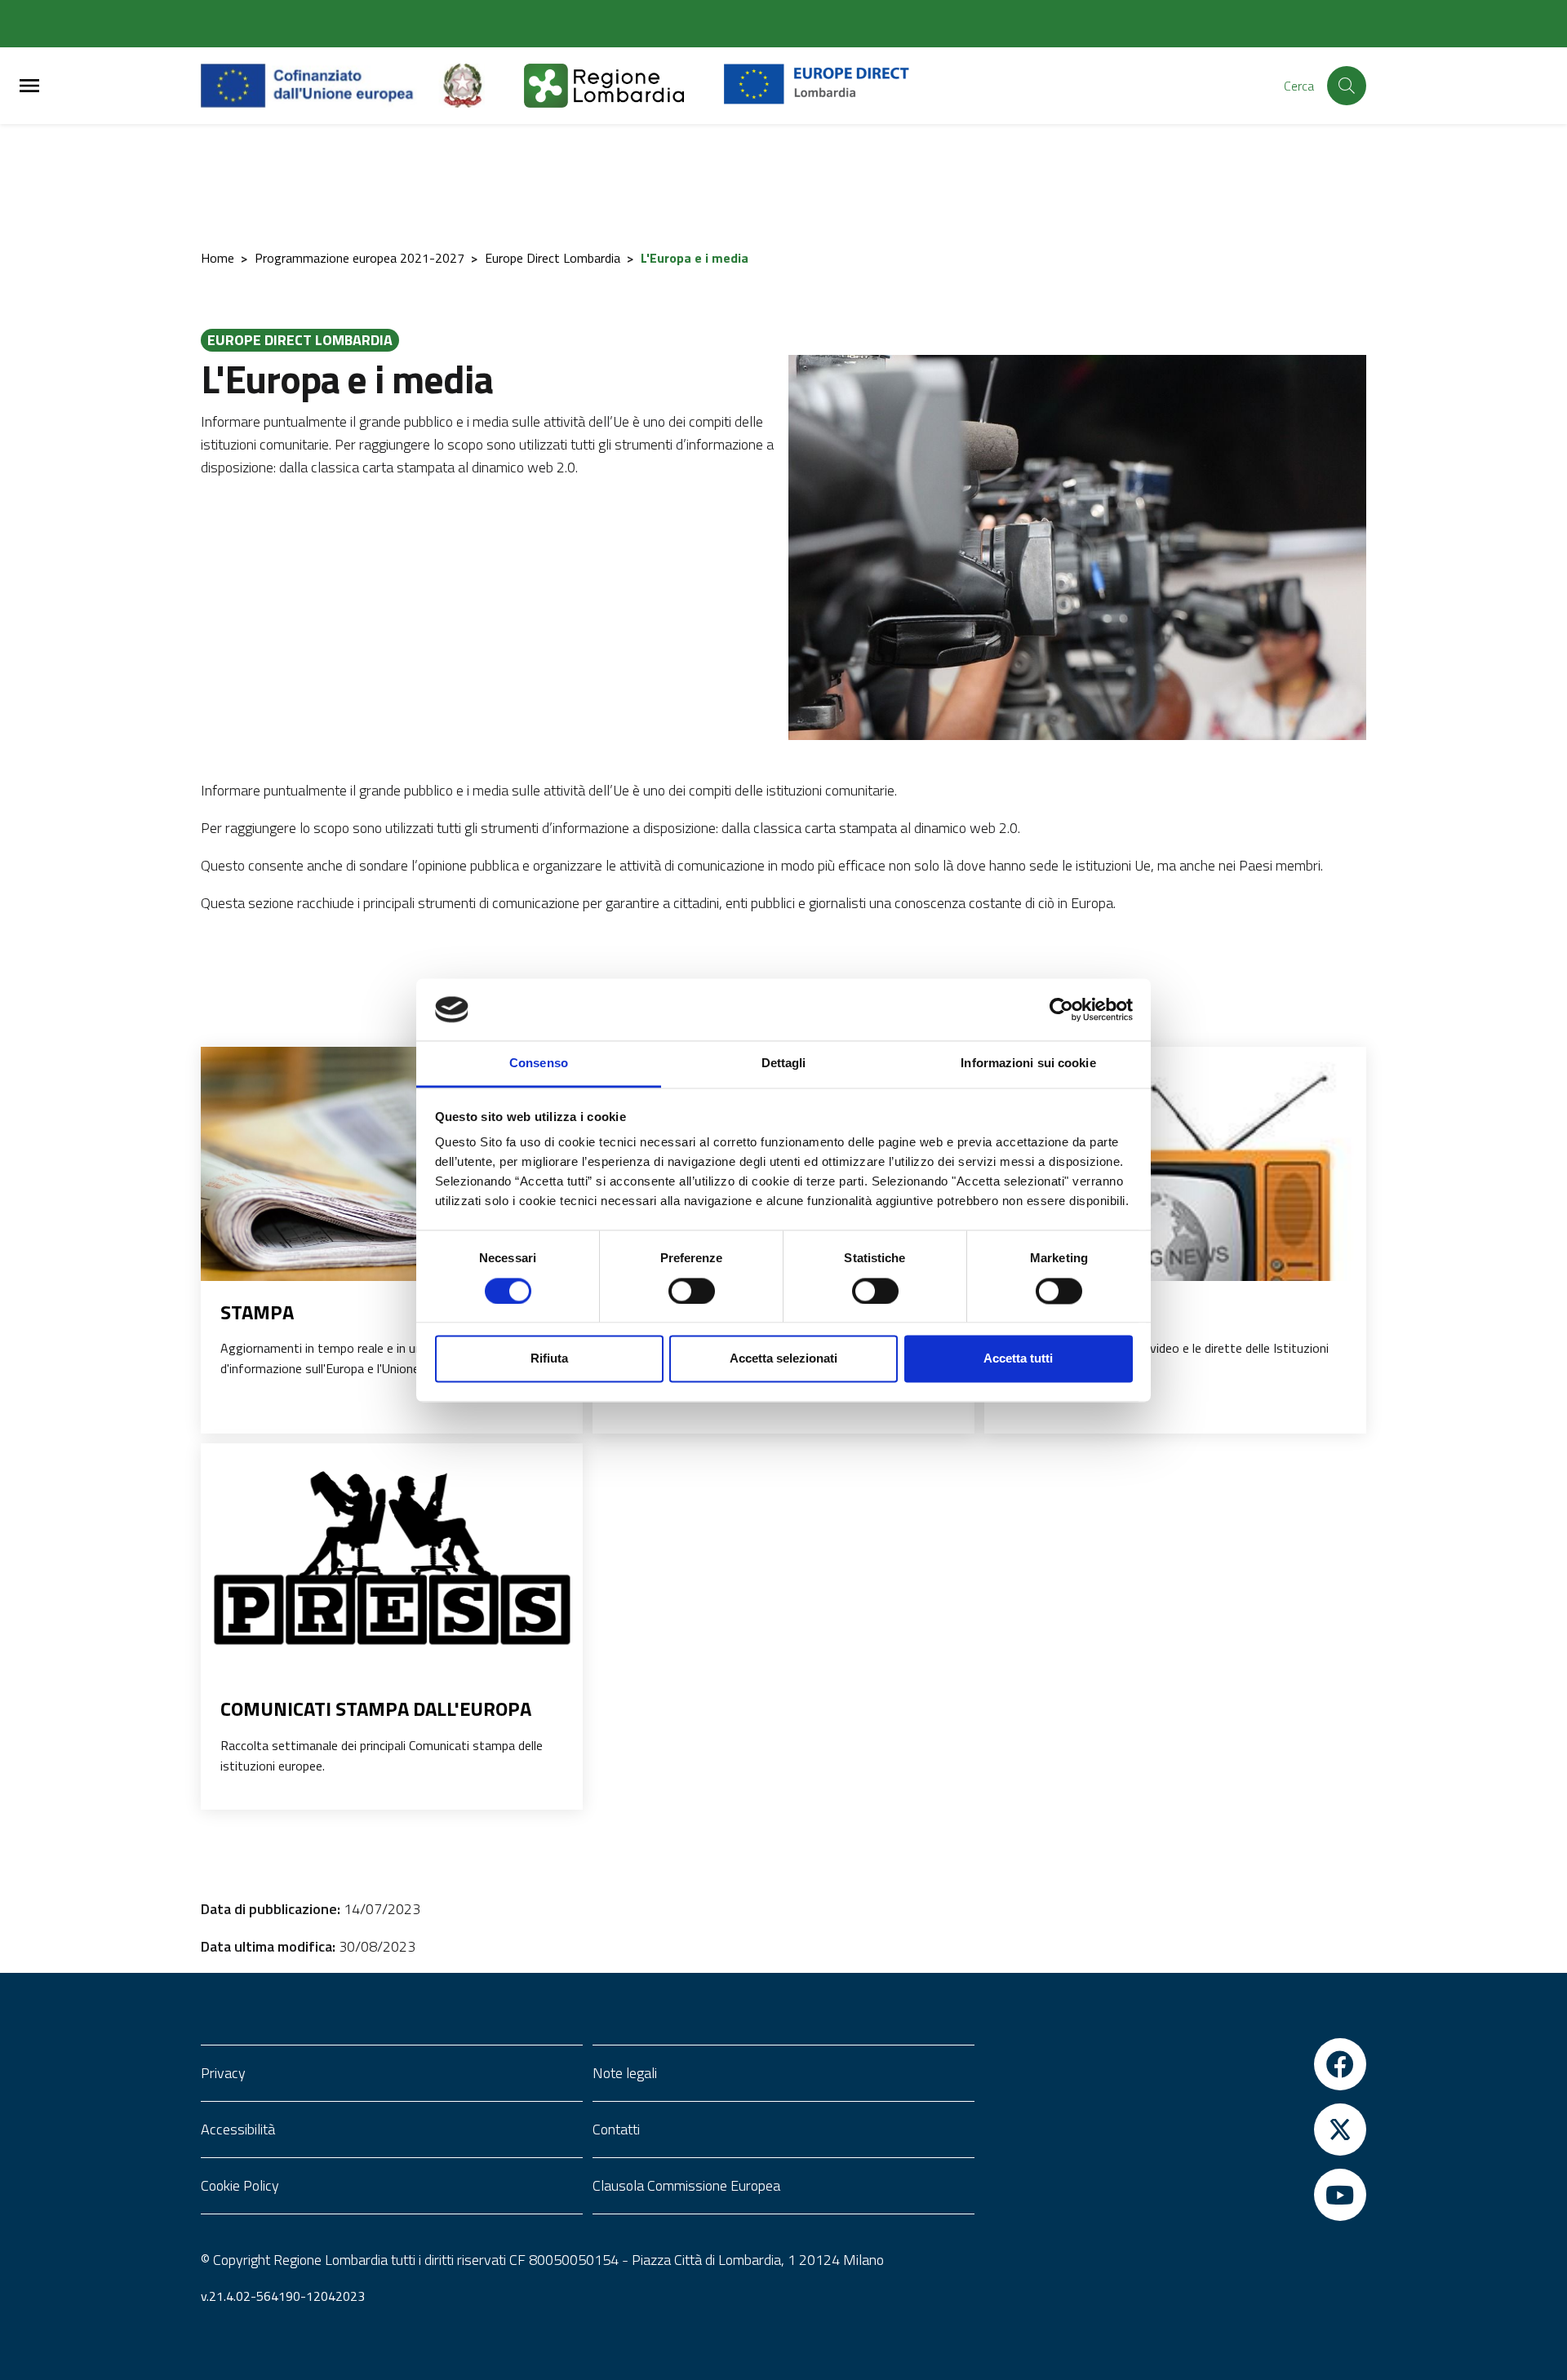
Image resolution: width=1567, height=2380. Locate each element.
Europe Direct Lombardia (553, 258)
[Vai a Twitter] (1175, 2130)
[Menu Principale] (29, 86)
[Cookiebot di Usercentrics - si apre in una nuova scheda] (1061, 1009)
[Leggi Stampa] (392, 1173)
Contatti (616, 2129)
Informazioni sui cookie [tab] (1028, 1064)
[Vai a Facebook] (1175, 2064)
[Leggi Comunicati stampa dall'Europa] (392, 1551)
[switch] (692, 1291)
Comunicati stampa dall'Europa (376, 1709)
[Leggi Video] (1175, 1238)
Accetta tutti (1018, 1359)
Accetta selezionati (783, 1359)
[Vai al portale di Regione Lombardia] (624, 86)
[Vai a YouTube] (1175, 2195)
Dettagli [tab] (784, 1064)
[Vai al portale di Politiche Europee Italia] (482, 86)
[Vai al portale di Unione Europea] (320, 86)
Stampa (257, 1312)
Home (218, 258)
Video (1030, 1312)
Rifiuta (549, 1359)
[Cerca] (1347, 86)
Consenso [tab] (539, 1064)
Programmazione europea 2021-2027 (360, 258)
